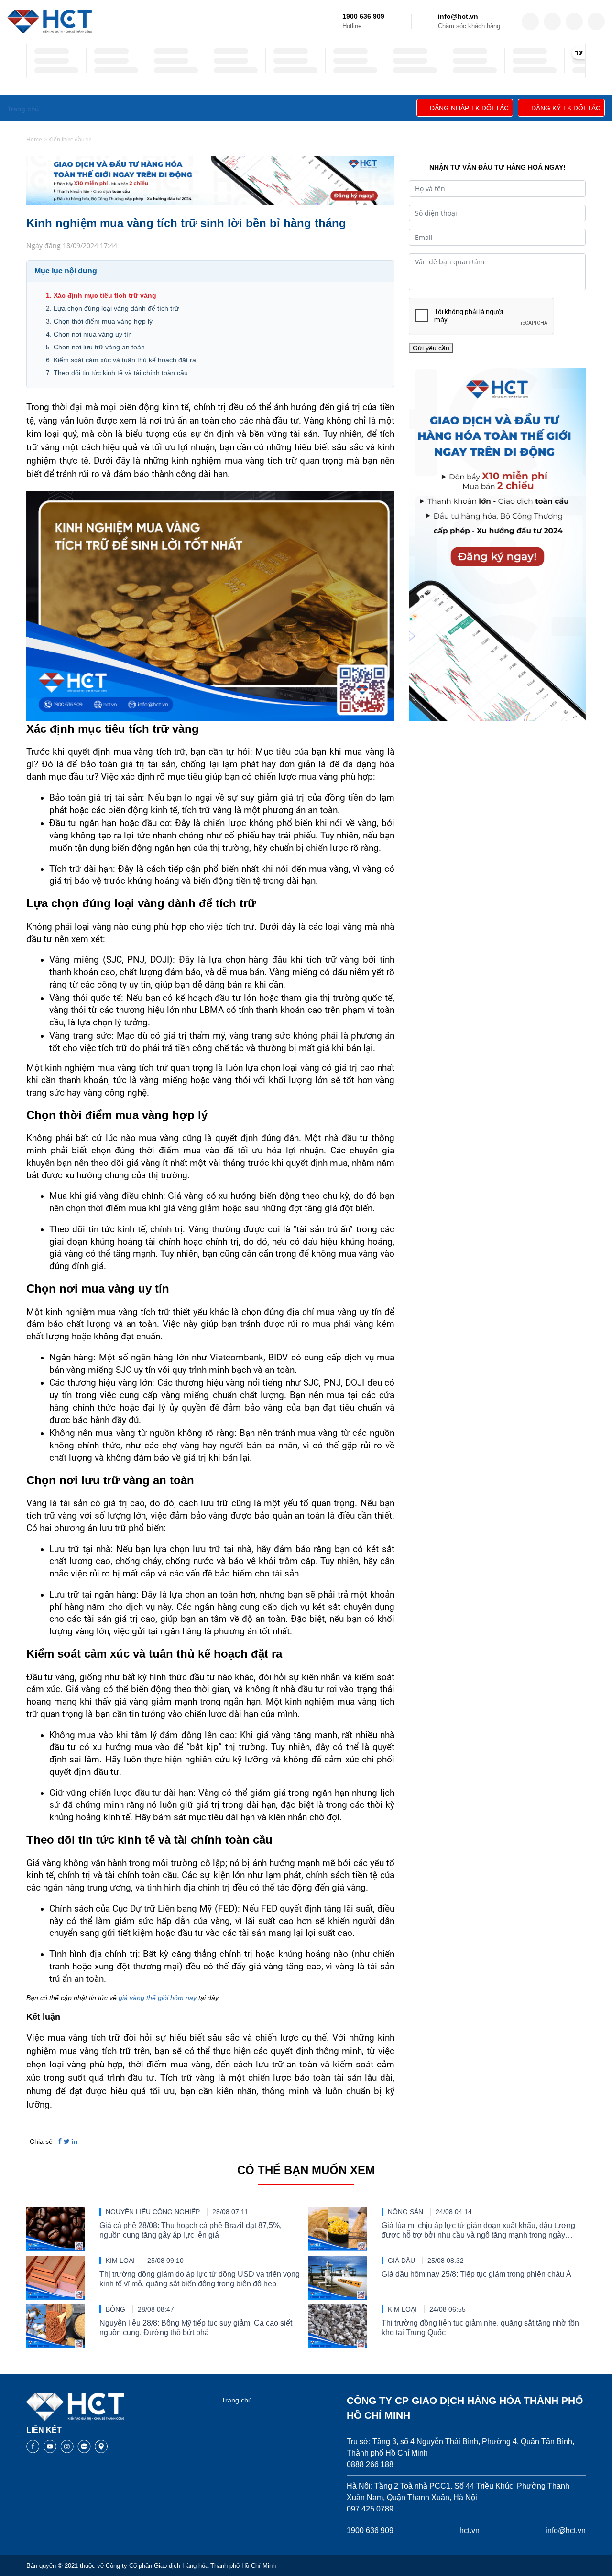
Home (34, 140)
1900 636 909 (363, 16)
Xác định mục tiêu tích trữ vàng (105, 295)
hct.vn (470, 2530)
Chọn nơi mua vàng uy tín (93, 334)
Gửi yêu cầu (431, 348)
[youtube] (596, 22)
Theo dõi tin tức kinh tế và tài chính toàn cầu (121, 373)
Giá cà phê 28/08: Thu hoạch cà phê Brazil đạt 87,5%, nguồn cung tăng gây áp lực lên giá (191, 2230)
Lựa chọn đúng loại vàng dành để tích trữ (116, 308)
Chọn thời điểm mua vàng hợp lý (103, 321)
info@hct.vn (458, 16)
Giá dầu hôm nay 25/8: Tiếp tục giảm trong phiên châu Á (476, 2274)
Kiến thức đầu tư (70, 140)
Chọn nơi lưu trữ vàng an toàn (99, 347)
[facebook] (530, 22)
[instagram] (574, 22)
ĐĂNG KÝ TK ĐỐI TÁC (566, 108)
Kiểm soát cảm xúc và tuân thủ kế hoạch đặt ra (125, 360)
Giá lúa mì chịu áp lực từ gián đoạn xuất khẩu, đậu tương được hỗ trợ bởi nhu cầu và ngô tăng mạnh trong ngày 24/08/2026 (478, 2231)
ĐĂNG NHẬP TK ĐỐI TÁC (469, 108)
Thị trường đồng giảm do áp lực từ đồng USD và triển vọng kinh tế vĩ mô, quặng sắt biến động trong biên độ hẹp (200, 2279)
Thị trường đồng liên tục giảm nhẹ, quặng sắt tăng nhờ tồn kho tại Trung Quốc (480, 2328)
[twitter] (552, 22)
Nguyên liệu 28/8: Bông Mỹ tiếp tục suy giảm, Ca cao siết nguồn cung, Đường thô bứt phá (196, 2328)
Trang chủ (237, 2400)
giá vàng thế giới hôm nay (158, 1998)
